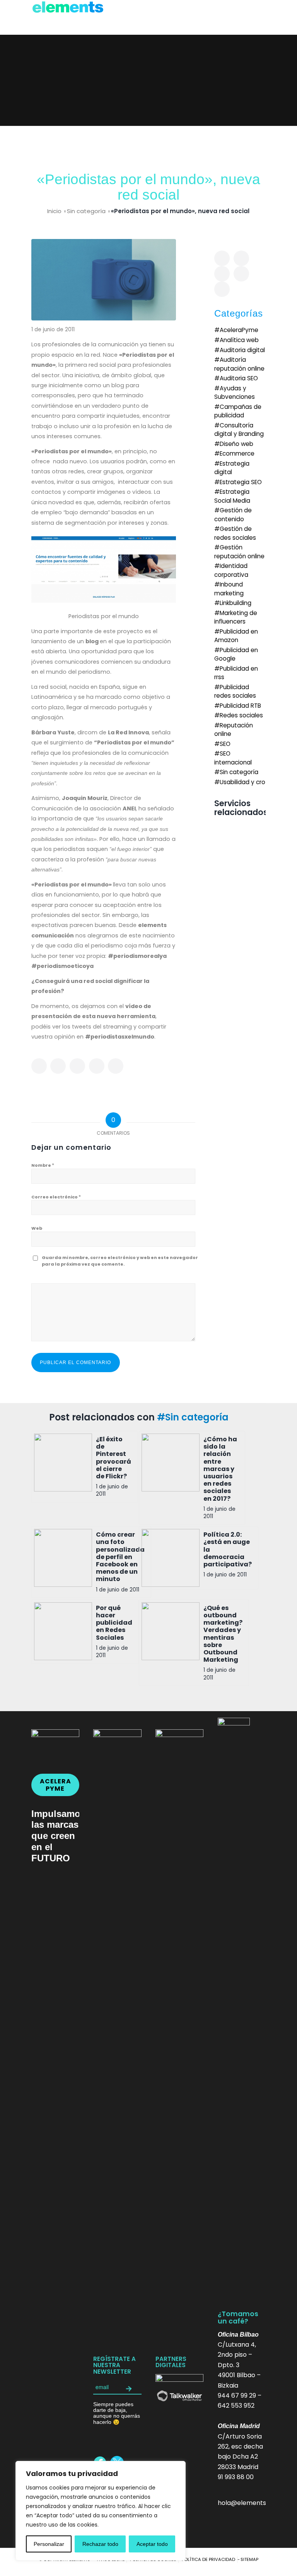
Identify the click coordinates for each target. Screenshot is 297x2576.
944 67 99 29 (237, 2396)
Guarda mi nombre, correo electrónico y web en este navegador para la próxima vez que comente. (120, 1261)
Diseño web (236, 444)
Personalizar (49, 2544)
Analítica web (239, 340)
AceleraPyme (239, 330)
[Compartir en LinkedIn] (97, 1066)
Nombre (43, 1165)
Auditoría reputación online (239, 364)
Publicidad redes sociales (235, 691)
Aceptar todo (152, 2544)
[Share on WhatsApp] (77, 1066)
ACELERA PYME (55, 1785)
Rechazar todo (100, 2544)
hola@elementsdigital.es (255, 2503)
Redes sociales (241, 715)
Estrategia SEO (241, 482)
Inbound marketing (229, 589)
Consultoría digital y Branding (239, 430)
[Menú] (255, 17)
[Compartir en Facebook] (39, 1066)
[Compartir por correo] (116, 1066)
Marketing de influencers (236, 617)
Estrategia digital (232, 468)
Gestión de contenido (233, 514)
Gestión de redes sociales (235, 533)
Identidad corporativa (231, 570)
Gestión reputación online (239, 552)
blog (93, 641)
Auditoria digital (242, 350)
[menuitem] (208, 2559)
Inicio (54, 211)
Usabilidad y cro (242, 782)
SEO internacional (233, 758)
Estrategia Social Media (232, 496)
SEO (225, 744)
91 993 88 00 (236, 2477)
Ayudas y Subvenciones (235, 392)
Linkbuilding (236, 603)
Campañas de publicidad (238, 411)
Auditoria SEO (239, 378)
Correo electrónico (56, 1197)
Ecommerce (237, 453)
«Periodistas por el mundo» (72, 451)
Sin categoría (86, 211)
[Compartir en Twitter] (58, 1066)
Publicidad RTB (240, 706)
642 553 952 (236, 2406)
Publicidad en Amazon (236, 636)
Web (37, 1228)
